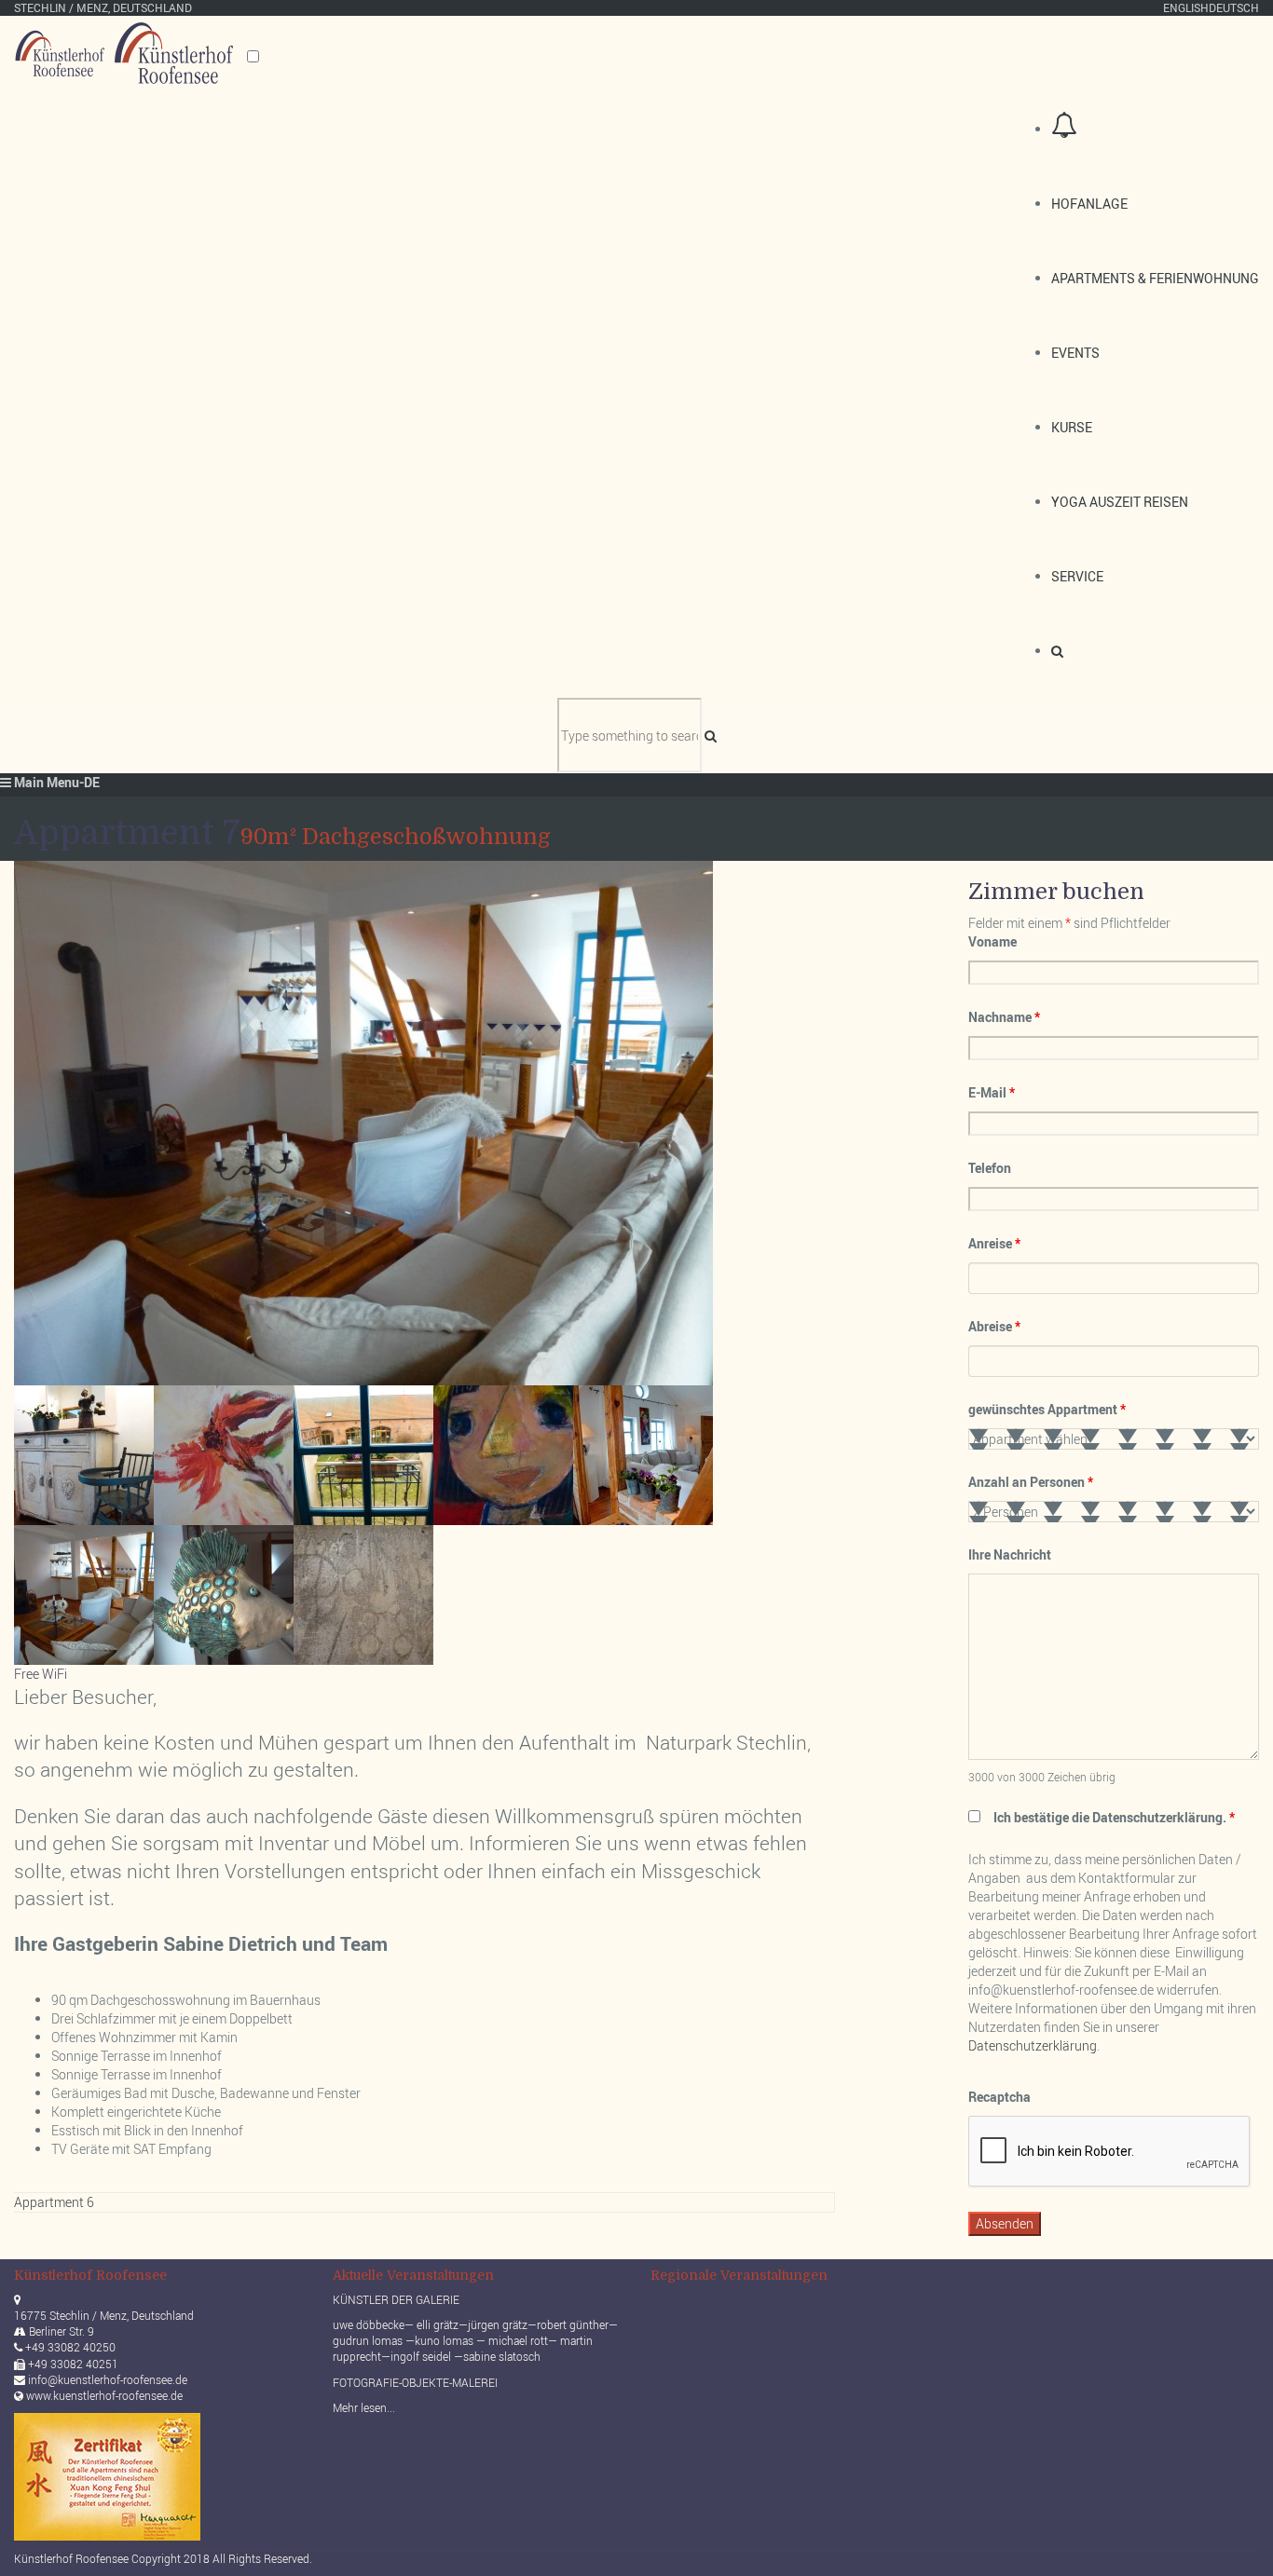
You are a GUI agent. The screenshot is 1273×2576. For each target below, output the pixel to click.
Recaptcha (999, 2097)
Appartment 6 (54, 2202)
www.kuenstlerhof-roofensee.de (104, 2395)
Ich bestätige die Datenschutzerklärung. (1114, 1817)
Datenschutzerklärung (1033, 2045)
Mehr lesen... (364, 2407)
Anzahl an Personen (1031, 1482)
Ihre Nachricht (1010, 1554)
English (1186, 7)
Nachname (1004, 1017)
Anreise (994, 1243)
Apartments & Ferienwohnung (1155, 278)
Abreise (994, 1326)
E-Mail (992, 1092)
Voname (992, 941)
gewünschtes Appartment (1047, 1409)
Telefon (990, 1168)
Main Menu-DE (55, 782)
